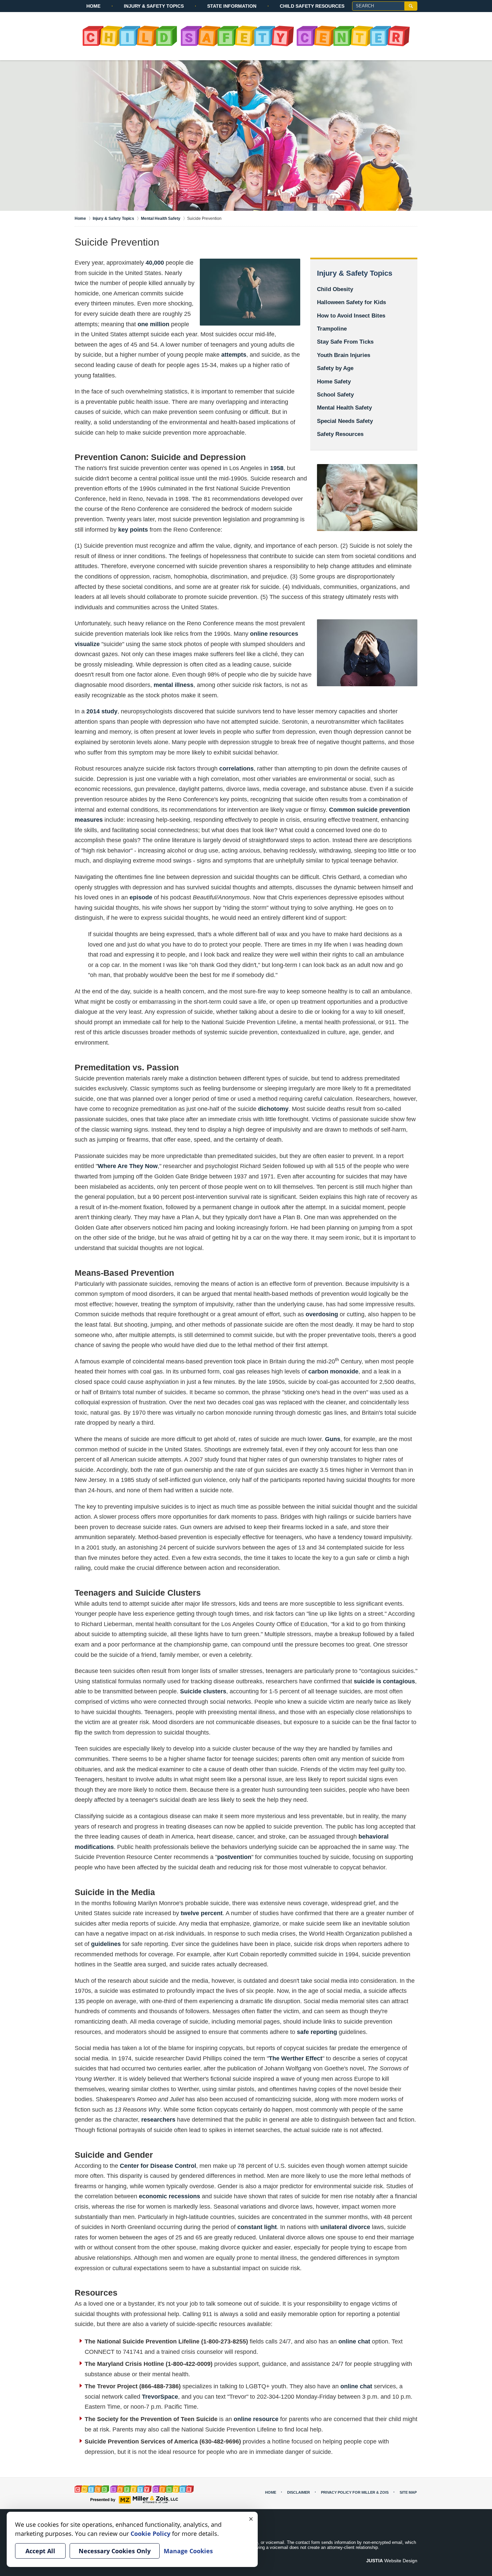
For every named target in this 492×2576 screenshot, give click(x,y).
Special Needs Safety (345, 421)
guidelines (106, 1944)
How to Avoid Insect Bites (351, 316)
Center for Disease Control (158, 2166)
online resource (256, 2419)
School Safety (335, 395)
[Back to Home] (246, 36)
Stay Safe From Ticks (345, 342)
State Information (232, 6)
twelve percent (202, 1913)
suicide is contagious (384, 1681)
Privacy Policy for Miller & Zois (355, 2492)
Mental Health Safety (344, 408)
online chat (354, 2341)
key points (133, 530)
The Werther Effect (296, 2058)
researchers (158, 2120)
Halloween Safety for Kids (351, 302)
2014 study (102, 711)
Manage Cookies (188, 2551)
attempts (234, 355)
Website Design (392, 2561)
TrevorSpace (160, 2397)
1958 (277, 468)
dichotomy (273, 1109)
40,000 (155, 263)
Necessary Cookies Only (115, 2551)
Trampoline (332, 329)
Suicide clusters (203, 1691)
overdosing (322, 1314)
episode (141, 897)
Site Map (408, 2492)
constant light (257, 2227)
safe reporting (317, 2032)
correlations (236, 769)
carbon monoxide (333, 1371)
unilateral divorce (345, 2227)
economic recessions (170, 2196)
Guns (333, 1439)
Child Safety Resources (312, 6)
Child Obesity (335, 289)
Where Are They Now (128, 1166)
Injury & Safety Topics (154, 6)
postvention (234, 1857)
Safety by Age (335, 368)
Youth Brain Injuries (344, 355)
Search (411, 6)
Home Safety (334, 382)
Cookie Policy (150, 2534)
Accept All (40, 2551)
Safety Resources (340, 434)
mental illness (174, 685)
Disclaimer (299, 2492)
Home (93, 6)
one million (153, 324)
